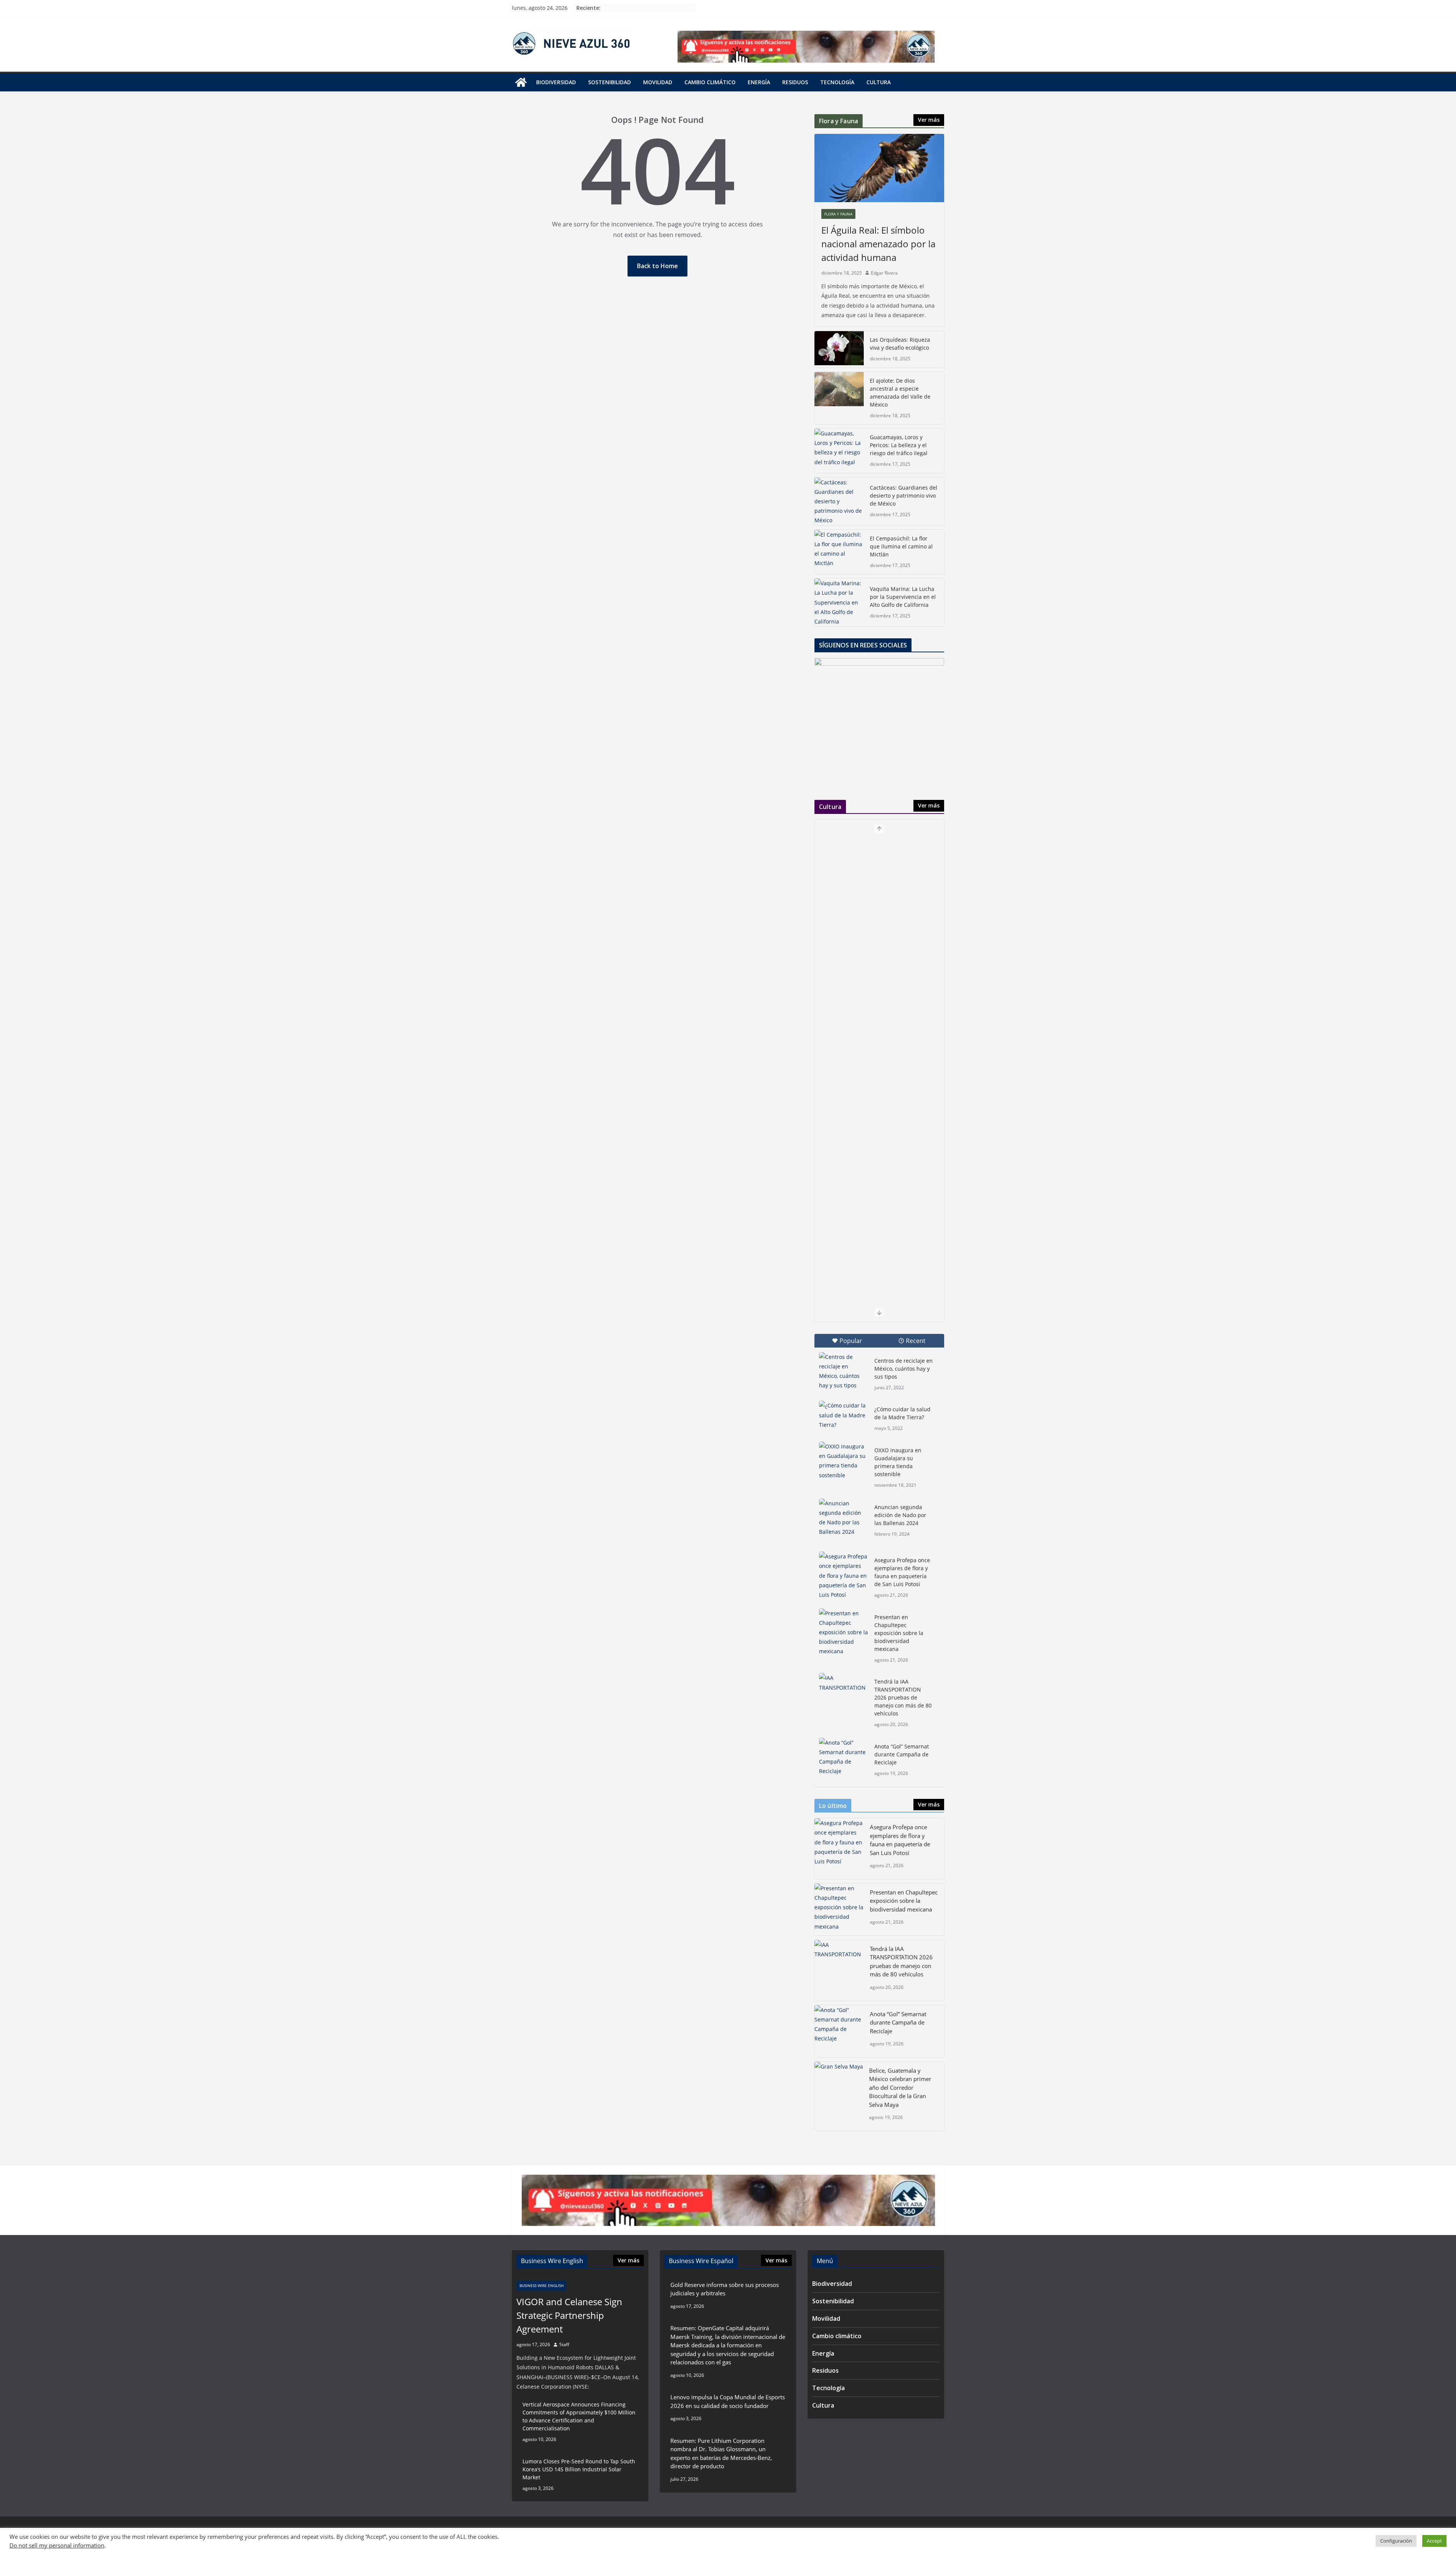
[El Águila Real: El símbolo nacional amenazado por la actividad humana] (879, 168)
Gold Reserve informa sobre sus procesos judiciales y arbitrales (725, 2289)
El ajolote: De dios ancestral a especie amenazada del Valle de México (900, 393)
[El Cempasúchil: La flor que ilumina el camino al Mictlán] (839, 552)
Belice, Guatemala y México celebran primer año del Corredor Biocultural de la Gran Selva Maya (900, 2087)
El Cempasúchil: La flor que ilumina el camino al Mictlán (901, 546)
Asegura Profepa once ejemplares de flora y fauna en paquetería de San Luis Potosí (902, 1572)
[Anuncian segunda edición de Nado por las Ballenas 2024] (844, 1518)
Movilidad (658, 82)
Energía (759, 82)
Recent (916, 1341)
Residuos (795, 82)
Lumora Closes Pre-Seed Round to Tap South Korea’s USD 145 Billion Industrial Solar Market (579, 2469)
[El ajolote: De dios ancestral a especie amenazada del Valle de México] (839, 398)
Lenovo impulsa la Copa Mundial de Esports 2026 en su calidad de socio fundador (728, 2401)
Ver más (929, 120)
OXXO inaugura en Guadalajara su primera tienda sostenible (898, 1462)
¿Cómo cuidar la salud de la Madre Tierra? (902, 1413)
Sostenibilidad (610, 82)
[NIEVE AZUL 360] (521, 82)
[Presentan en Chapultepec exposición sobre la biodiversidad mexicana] (844, 1632)
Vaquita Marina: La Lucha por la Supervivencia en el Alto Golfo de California (903, 597)
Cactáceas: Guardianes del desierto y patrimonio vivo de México (904, 496)
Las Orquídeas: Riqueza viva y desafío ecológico (900, 344)
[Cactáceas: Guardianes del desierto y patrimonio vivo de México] (839, 501)
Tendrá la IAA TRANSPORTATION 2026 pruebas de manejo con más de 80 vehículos (903, 1697)
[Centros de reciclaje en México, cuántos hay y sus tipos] (844, 1371)
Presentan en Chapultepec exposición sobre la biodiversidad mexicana (899, 1633)
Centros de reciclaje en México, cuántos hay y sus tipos (904, 1369)
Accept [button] (1434, 2541)
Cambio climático (710, 82)
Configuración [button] (1396, 2541)
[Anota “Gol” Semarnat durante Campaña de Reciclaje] (844, 1757)
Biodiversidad (556, 82)
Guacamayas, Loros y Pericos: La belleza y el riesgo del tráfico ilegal (899, 445)
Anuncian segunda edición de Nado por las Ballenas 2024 (900, 1515)
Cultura (879, 82)
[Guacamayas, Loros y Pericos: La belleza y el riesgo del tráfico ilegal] (839, 451)
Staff (564, 2344)
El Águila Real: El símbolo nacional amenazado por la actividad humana (878, 244)
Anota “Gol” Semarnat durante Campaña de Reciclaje (902, 1754)
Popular (851, 1341)
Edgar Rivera (884, 273)
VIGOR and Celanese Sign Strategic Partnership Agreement (569, 2315)
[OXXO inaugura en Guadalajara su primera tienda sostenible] (844, 1461)
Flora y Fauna (838, 214)
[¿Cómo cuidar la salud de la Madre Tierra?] (844, 1418)
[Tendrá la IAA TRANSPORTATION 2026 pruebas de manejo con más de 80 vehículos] (844, 1690)
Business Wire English (541, 2285)
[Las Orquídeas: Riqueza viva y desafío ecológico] (839, 349)
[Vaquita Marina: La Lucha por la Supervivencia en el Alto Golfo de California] (839, 602)
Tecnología (837, 82)
